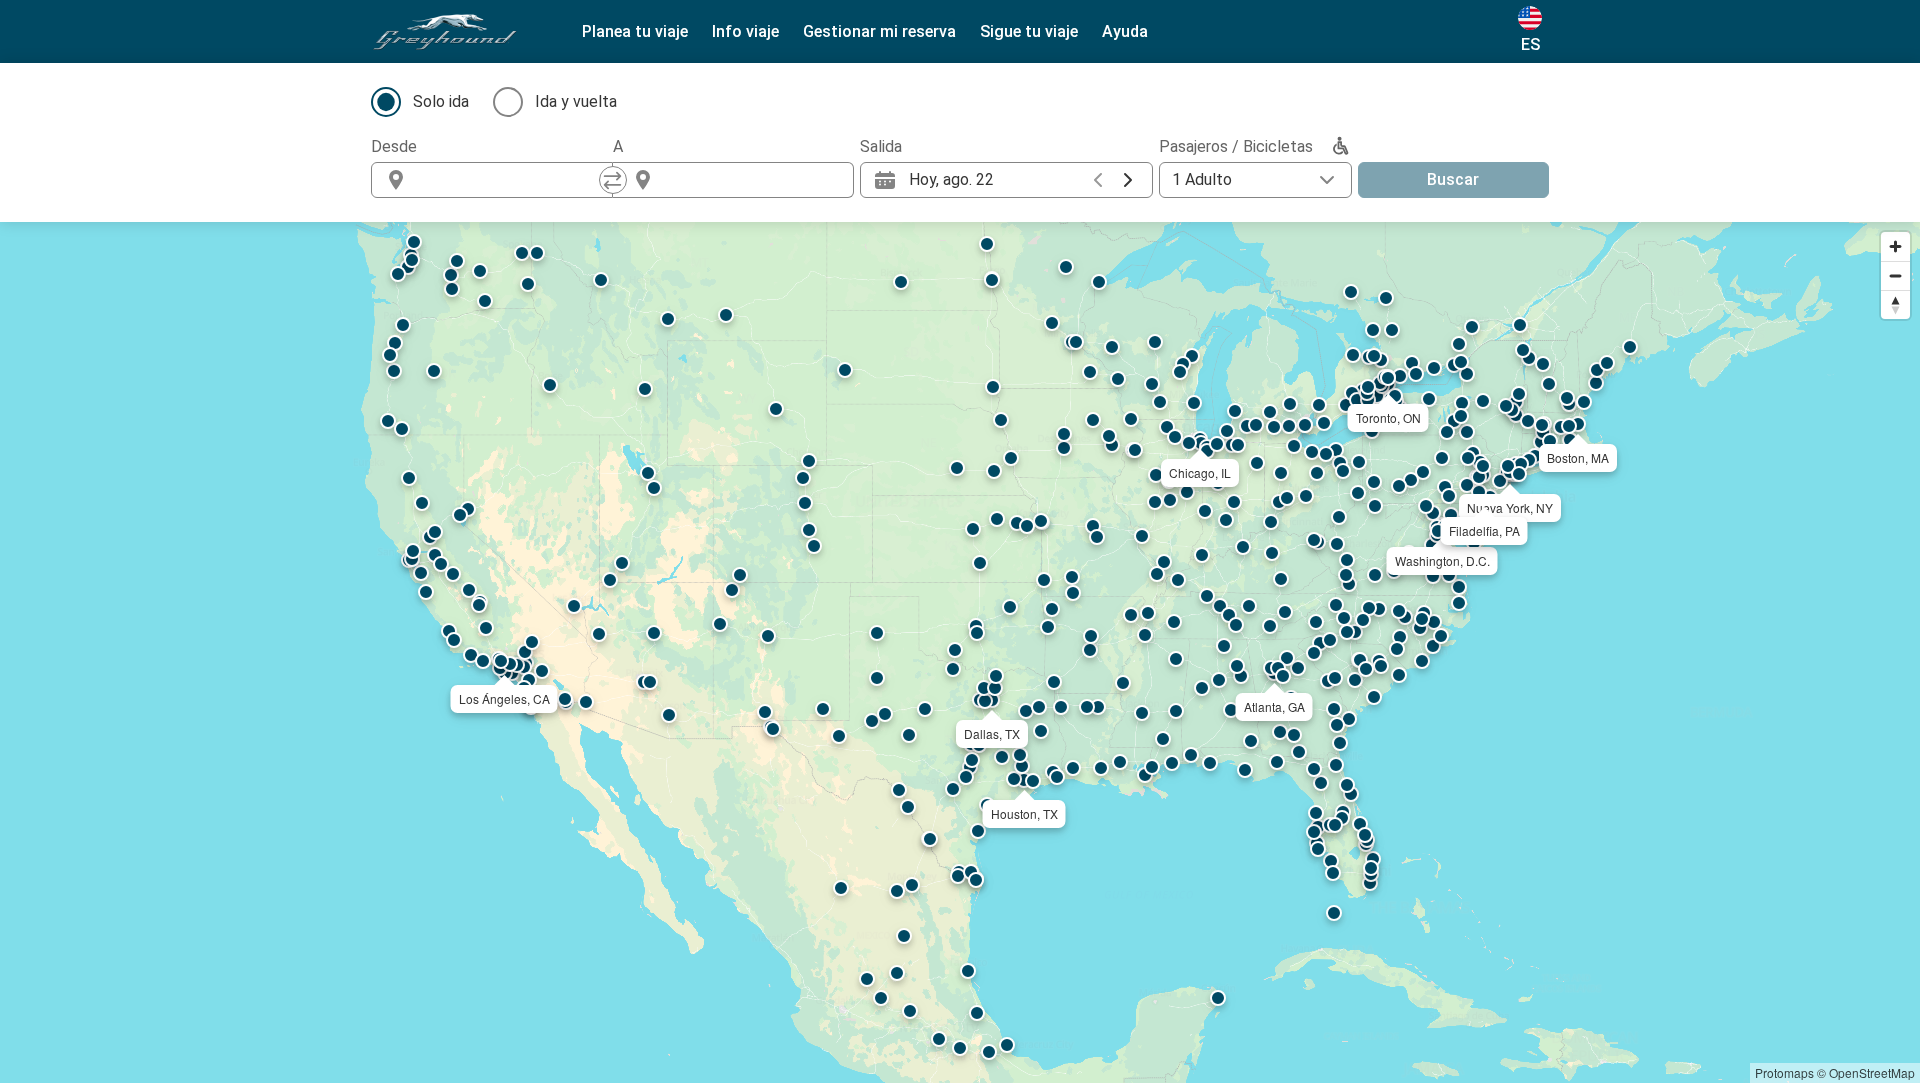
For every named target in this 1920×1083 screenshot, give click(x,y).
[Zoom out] (1895, 275)
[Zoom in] (1895, 246)
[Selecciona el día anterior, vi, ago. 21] (1098, 180)
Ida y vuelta (576, 101)
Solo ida (441, 101)
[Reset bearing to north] (1895, 304)
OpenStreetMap (1872, 1072)
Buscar (1453, 179)
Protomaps (1784, 1072)
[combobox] (510, 180)
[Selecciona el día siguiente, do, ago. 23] (1128, 180)
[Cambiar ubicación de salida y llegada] (613, 180)
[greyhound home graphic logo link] (445, 32)
